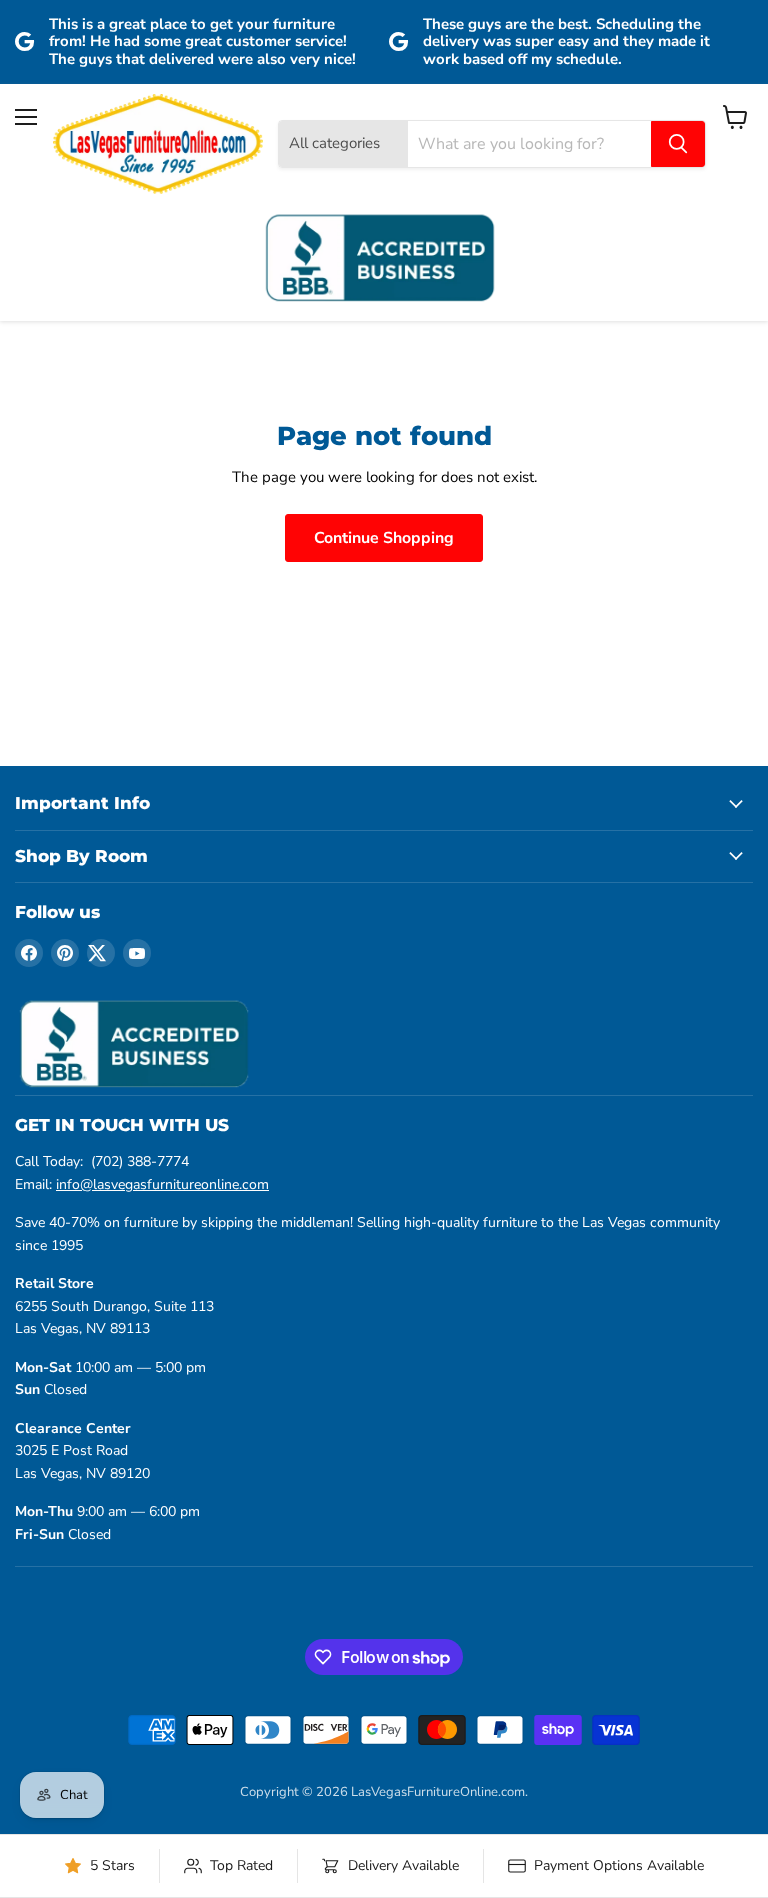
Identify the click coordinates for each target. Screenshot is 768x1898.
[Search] (678, 144)
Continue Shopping (384, 538)
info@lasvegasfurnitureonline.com (162, 1184)
